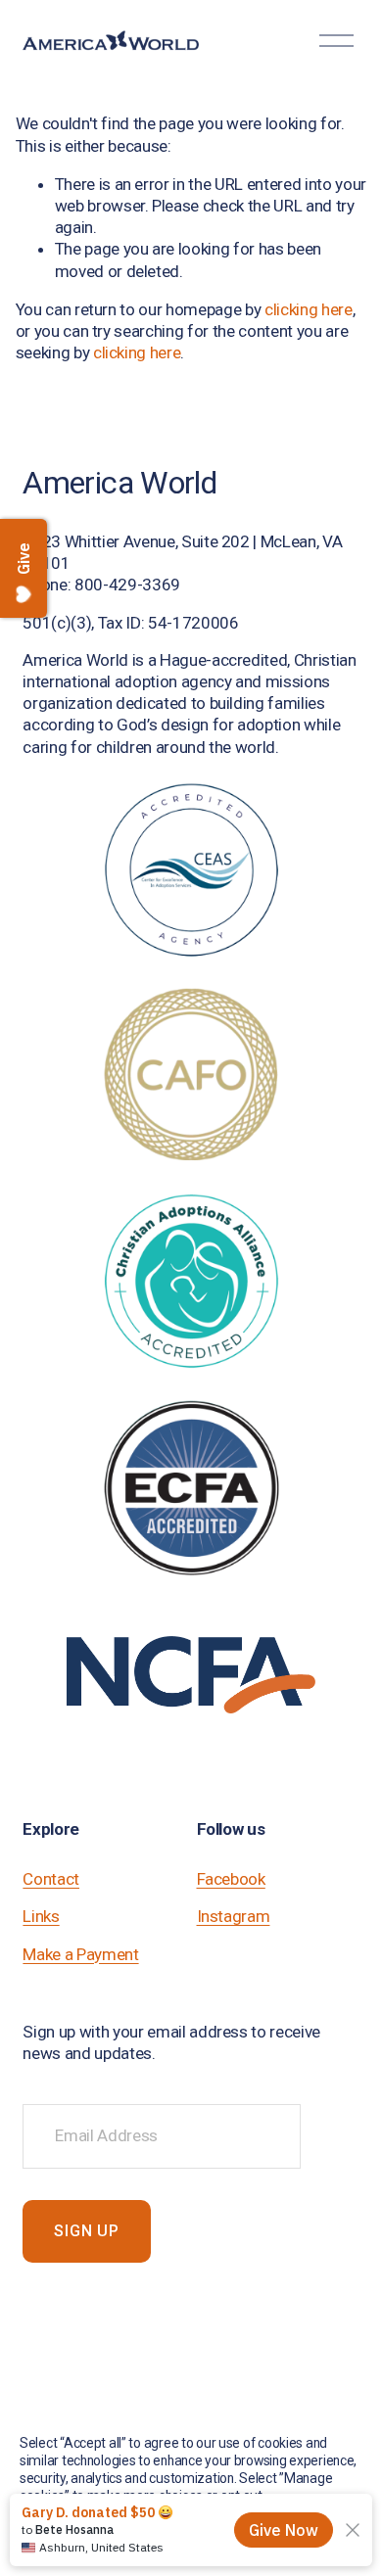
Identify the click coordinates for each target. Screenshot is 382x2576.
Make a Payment (80, 1954)
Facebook (231, 1879)
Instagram (234, 1916)
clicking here (309, 309)
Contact (51, 1879)
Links (41, 1916)
